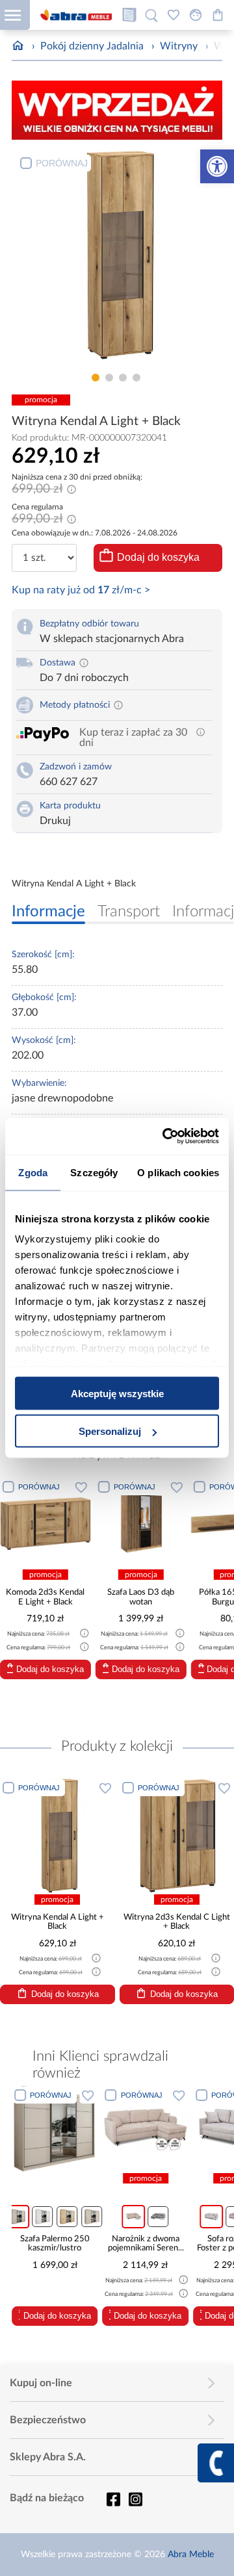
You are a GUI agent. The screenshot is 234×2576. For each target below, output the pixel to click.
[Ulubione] (174, 15)
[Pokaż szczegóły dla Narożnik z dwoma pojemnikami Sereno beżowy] (146, 2129)
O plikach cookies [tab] (178, 1172)
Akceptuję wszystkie (117, 1393)
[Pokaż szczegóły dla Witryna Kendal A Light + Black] (58, 1835)
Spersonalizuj (110, 1431)
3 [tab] (123, 378)
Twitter (135, 2499)
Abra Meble (191, 2555)
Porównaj (62, 163)
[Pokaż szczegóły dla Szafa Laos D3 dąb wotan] (141, 1523)
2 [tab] (109, 378)
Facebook (113, 2499)
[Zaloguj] (196, 15)
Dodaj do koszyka (158, 557)
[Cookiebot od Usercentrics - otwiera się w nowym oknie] (165, 1137)
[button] (217, 166)
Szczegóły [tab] (94, 1172)
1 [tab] (96, 378)
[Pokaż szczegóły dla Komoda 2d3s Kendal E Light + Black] (45, 1523)
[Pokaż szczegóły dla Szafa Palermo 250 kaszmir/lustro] (55, 2129)
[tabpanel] (117, 258)
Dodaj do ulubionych (81, 1487)
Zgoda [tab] (33, 1172)
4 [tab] (136, 378)
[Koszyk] (218, 15)
